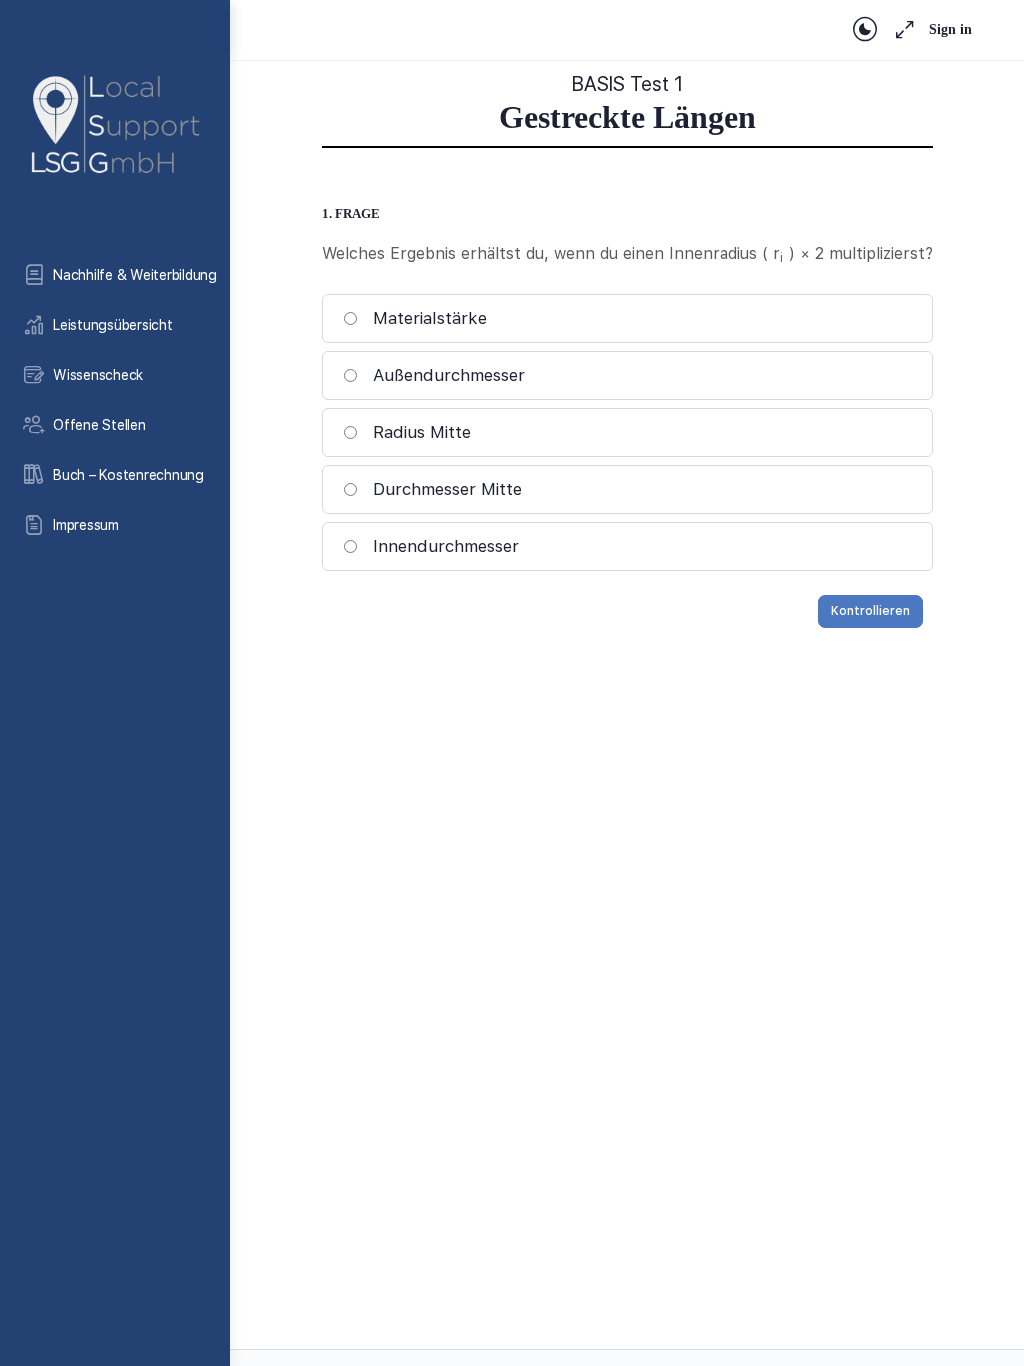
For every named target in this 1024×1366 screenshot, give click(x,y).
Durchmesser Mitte (447, 489)
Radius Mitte (422, 432)
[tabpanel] (627, 104)
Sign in (950, 29)
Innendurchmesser (446, 546)
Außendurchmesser (449, 375)
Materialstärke (430, 318)
